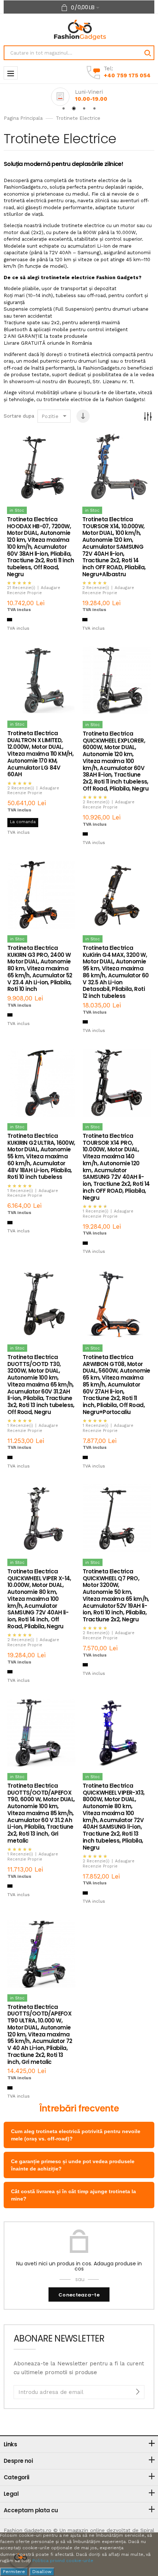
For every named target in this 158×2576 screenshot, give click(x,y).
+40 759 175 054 (127, 75)
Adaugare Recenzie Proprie (34, 590)
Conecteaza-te (79, 2295)
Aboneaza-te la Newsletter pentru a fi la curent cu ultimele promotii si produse (79, 2368)
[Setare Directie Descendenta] (83, 416)
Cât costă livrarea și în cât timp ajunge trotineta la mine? (73, 2195)
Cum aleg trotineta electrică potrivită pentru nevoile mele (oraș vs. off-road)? (76, 2135)
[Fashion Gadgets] (79, 29)
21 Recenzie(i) (21, 588)
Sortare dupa (19, 416)
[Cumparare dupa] (148, 416)
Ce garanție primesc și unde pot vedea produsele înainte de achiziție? (73, 2165)
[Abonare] (138, 2392)
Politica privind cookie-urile (63, 2561)
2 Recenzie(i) (96, 588)
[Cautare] (147, 53)
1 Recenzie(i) (20, 1191)
